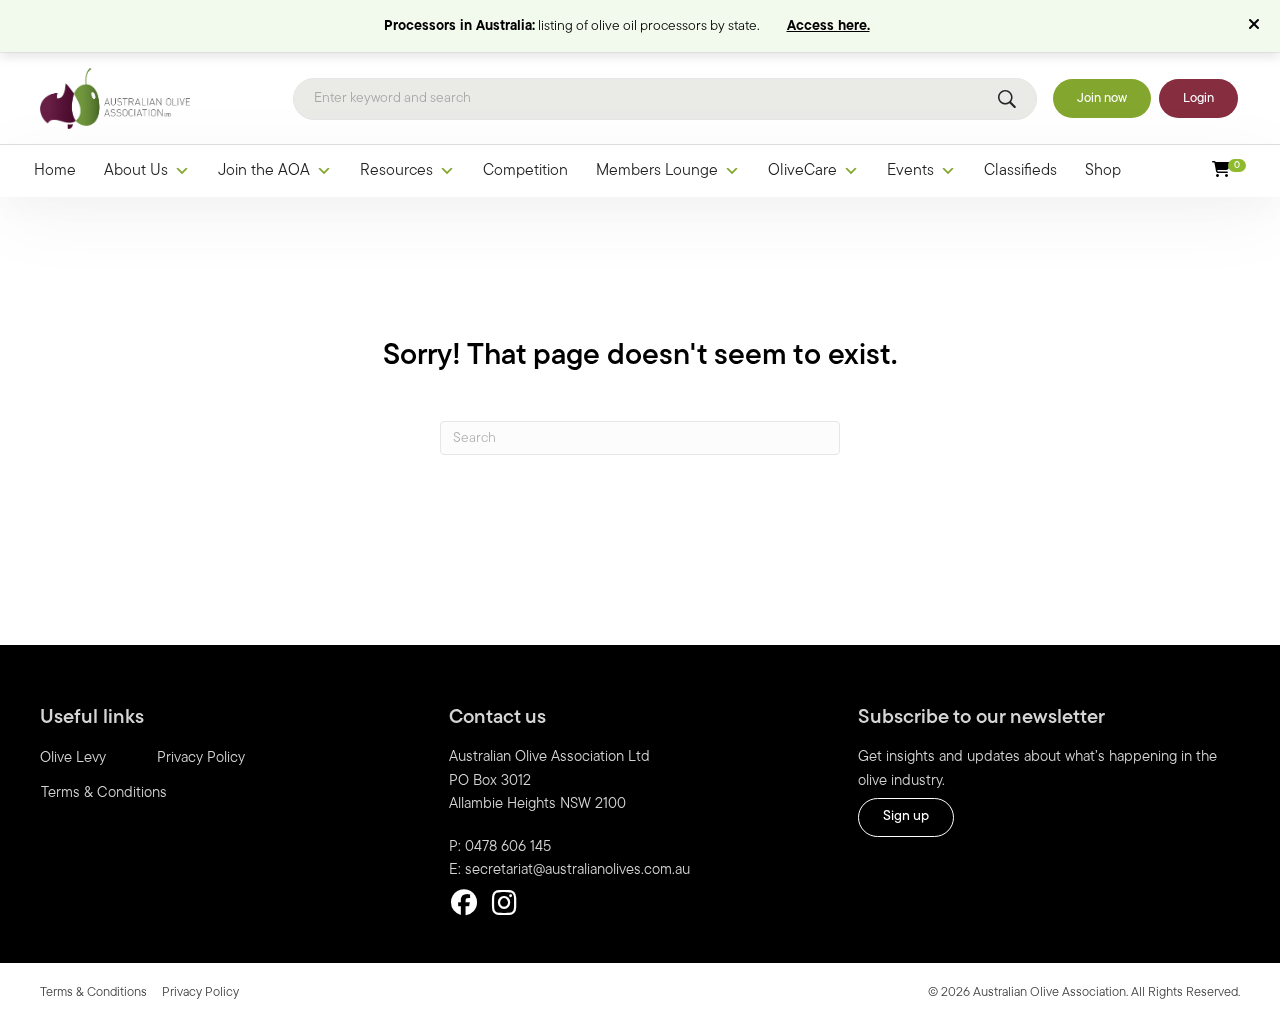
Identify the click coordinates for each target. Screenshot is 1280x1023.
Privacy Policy (201, 758)
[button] (1256, 26)
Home (55, 171)
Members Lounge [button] (657, 171)
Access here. (828, 26)
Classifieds (1020, 171)
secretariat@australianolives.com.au (577, 870)
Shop (1103, 171)
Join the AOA (264, 171)
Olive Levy (73, 758)
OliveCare (802, 171)
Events (910, 171)
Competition (525, 171)
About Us (136, 171)
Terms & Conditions (104, 793)
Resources (396, 171)
